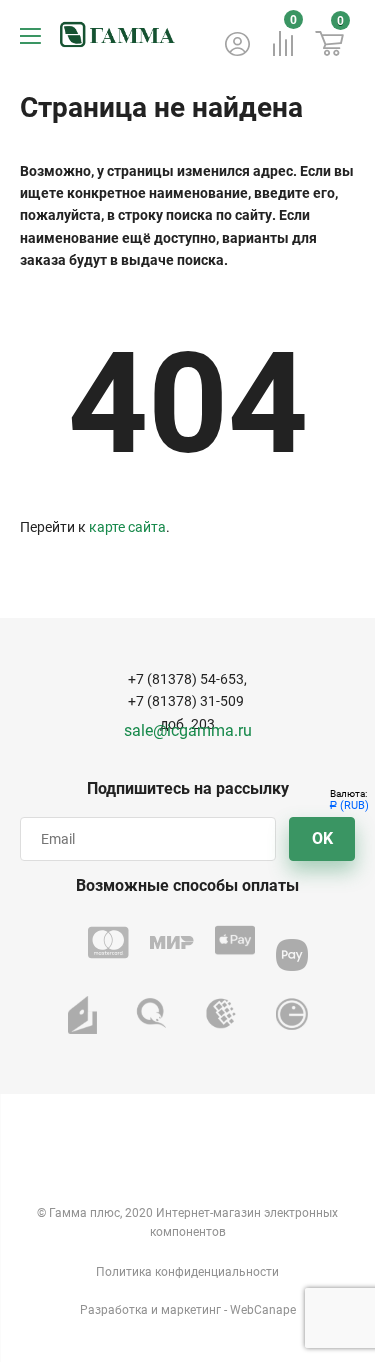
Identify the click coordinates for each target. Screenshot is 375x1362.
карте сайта (127, 527)
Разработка (114, 1310)
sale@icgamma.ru (188, 730)
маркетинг (191, 1310)
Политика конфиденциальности (187, 1272)
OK (322, 838)
